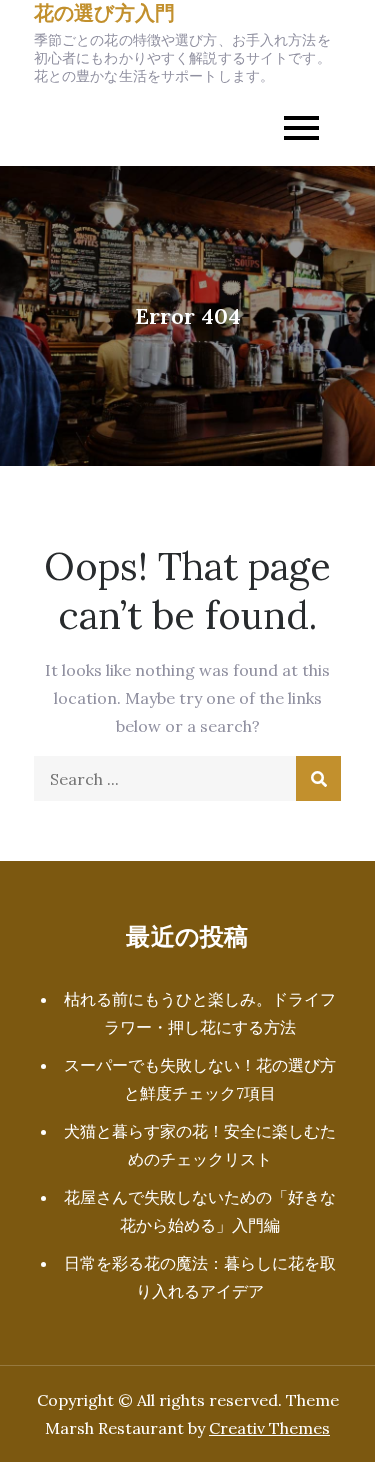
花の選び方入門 (104, 12)
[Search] (318, 778)
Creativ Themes (269, 1428)
